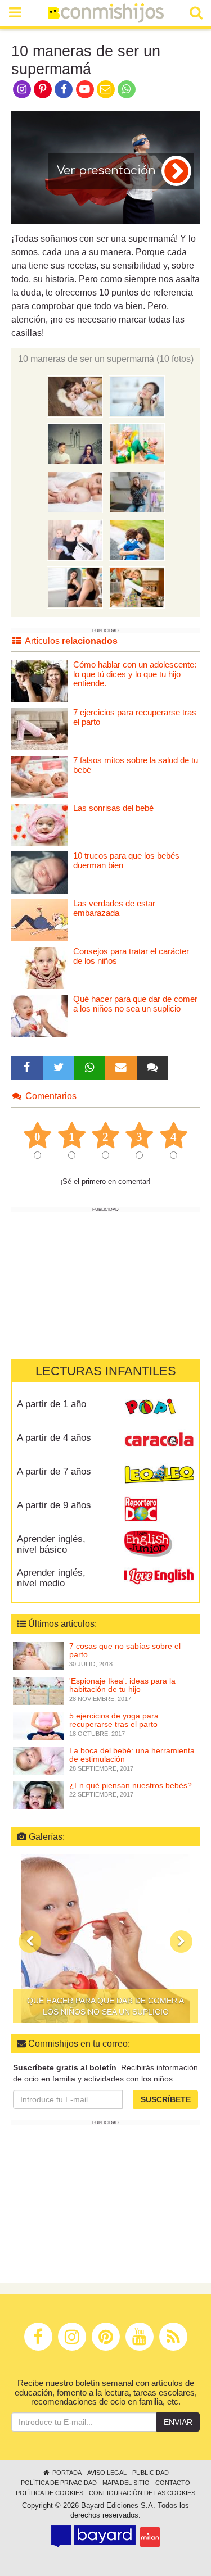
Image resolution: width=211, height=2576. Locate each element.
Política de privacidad (59, 2483)
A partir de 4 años (54, 1438)
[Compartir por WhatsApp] (127, 88)
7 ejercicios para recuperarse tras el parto (135, 717)
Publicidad (151, 2473)
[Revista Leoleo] (159, 1476)
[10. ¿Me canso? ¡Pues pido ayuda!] (137, 587)
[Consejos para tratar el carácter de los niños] (39, 967)
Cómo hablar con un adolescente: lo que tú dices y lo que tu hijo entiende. (135, 674)
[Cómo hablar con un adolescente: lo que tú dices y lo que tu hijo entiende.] (39, 681)
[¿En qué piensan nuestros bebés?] (38, 1795)
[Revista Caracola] (159, 1442)
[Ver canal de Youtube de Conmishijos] (85, 88)
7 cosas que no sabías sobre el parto (125, 1650)
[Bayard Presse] (93, 2537)
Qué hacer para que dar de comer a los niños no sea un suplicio (135, 1004)
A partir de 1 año (51, 1404)
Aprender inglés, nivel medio (51, 1578)
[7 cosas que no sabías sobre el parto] (38, 1656)
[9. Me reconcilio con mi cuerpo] (75, 587)
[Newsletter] (121, 1068)
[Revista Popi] (159, 1408)
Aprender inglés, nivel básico (51, 1544)
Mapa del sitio (126, 2483)
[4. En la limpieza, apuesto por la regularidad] (137, 443)
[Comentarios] (152, 1068)
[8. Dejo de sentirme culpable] (137, 539)
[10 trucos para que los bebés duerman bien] (39, 872)
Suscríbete (166, 2099)
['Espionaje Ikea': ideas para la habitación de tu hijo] (38, 1690)
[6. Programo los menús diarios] (137, 491)
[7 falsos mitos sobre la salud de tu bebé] (39, 776)
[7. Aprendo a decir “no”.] (75, 539)
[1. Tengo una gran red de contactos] (75, 396)
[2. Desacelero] (137, 396)
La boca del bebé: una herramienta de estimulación (132, 1755)
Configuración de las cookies (142, 2493)
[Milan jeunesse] (150, 2537)
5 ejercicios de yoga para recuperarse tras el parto (114, 1720)
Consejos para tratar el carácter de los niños (131, 956)
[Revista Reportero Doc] (159, 1509)
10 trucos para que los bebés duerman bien (126, 860)
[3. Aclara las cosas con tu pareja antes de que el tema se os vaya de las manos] (75, 443)
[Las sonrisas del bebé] (39, 824)
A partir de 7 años (54, 1471)
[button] (30, 1942)
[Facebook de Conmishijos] (64, 88)
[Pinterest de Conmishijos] (42, 88)
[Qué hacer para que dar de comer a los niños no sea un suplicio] (39, 1015)
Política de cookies (50, 2493)
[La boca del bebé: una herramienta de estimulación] (38, 1760)
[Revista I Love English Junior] (159, 1543)
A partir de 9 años (54, 1505)
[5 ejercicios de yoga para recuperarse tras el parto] (38, 1725)
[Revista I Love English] (159, 1577)
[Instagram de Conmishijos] (22, 88)
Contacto (173, 2483)
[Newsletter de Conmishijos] (105, 88)
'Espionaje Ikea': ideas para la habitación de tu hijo (122, 1685)
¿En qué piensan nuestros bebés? (131, 1785)
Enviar (178, 2422)
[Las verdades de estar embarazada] (39, 920)
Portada (66, 2473)
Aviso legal (107, 2473)
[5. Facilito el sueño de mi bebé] (75, 491)
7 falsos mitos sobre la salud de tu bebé (136, 765)
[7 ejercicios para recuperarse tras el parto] (39, 729)
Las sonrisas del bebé (113, 808)
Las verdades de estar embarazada (114, 908)
